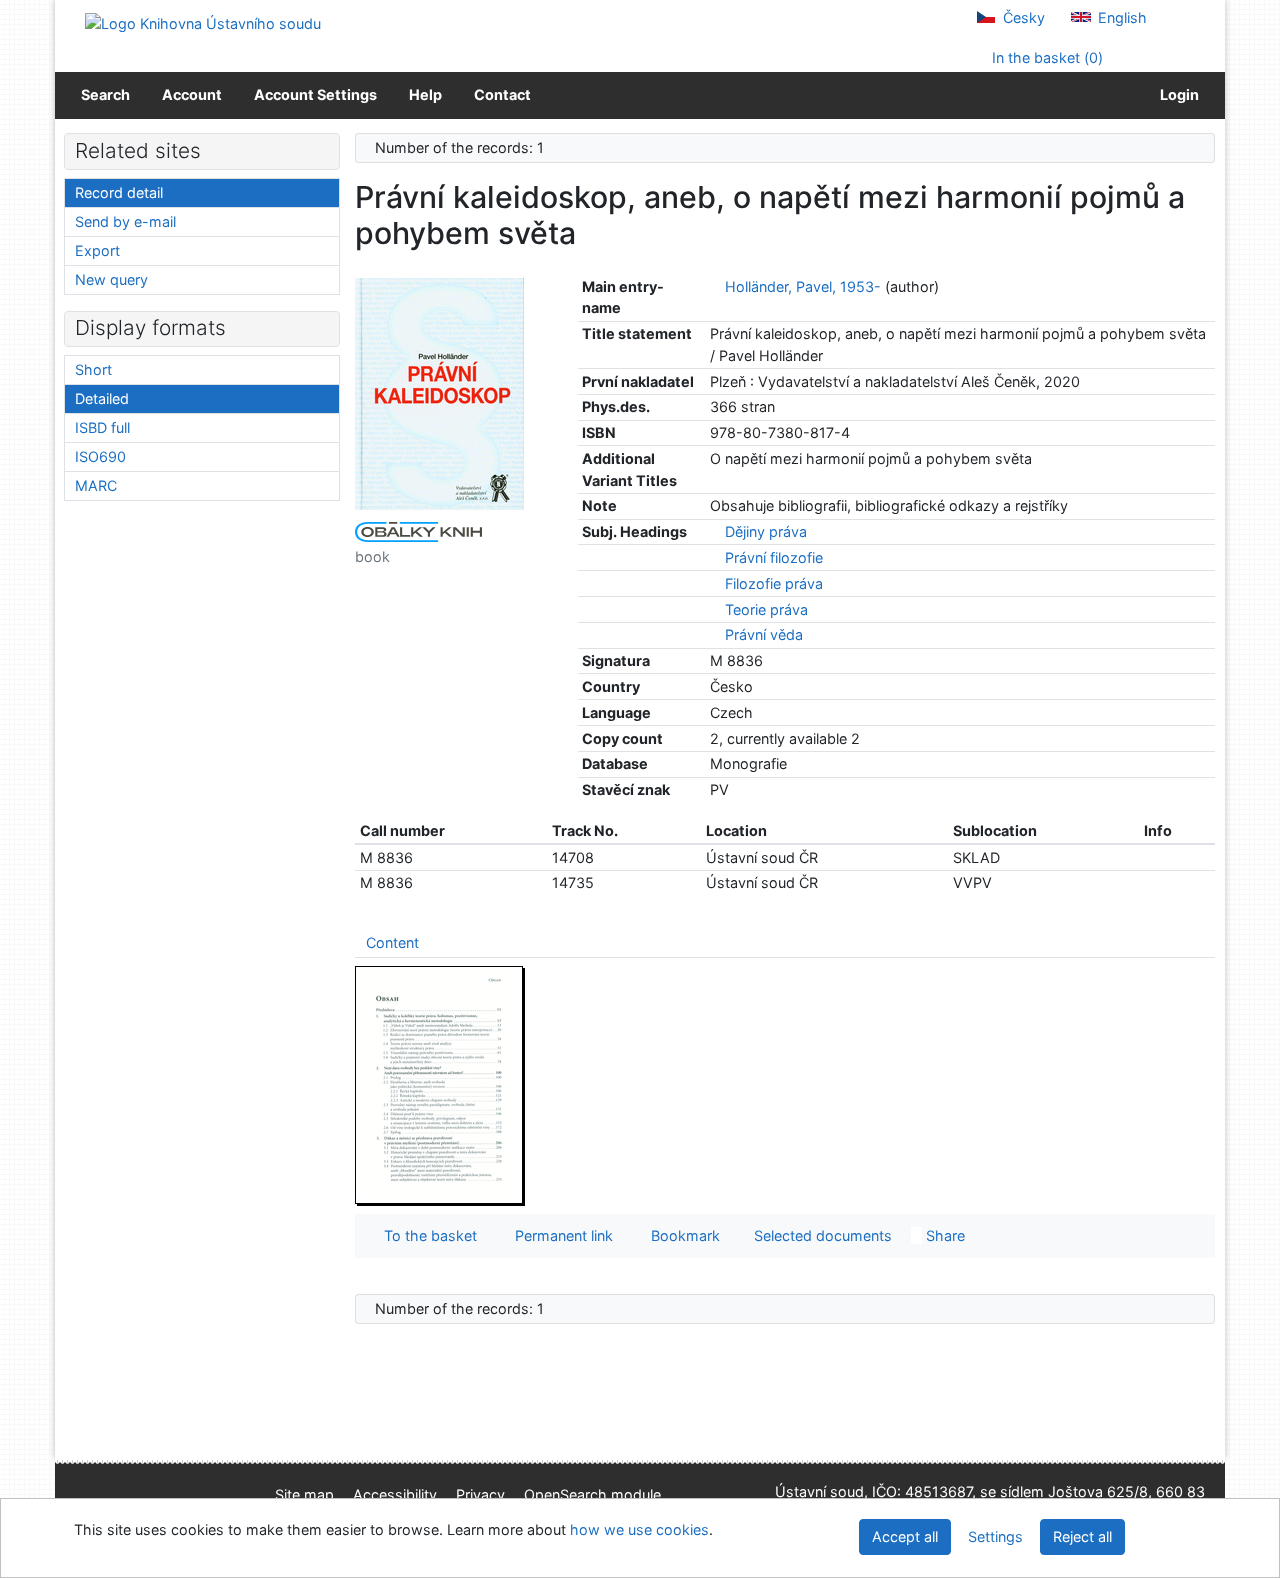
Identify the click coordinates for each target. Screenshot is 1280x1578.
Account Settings (315, 94)
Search (105, 94)
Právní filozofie (774, 557)
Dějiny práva (766, 531)
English (1120, 17)
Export (97, 250)
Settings (995, 1536)
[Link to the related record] (715, 286)
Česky (1022, 17)
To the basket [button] (426, 1235)
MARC (96, 485)
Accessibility (395, 1494)
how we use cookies (639, 1529)
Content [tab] (392, 942)
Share (943, 1235)
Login (1176, 94)
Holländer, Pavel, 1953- (803, 286)
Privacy (480, 1494)
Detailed (102, 398)
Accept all (905, 1536)
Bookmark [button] (681, 1235)
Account (192, 94)
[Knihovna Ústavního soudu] (203, 22)
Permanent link (560, 1235)
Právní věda (764, 634)
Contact (502, 94)
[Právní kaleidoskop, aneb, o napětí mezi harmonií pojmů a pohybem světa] (440, 392)
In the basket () (1045, 57)
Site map (304, 1494)
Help (425, 94)
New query (111, 279)
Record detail (119, 192)
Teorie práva (766, 609)
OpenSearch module (592, 1494)
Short (93, 369)
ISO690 (100, 456)
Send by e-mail (125, 221)
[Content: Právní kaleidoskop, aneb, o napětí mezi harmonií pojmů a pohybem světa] (440, 1084)
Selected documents (821, 1235)
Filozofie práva (774, 583)
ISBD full (102, 427)
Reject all (1082, 1536)
